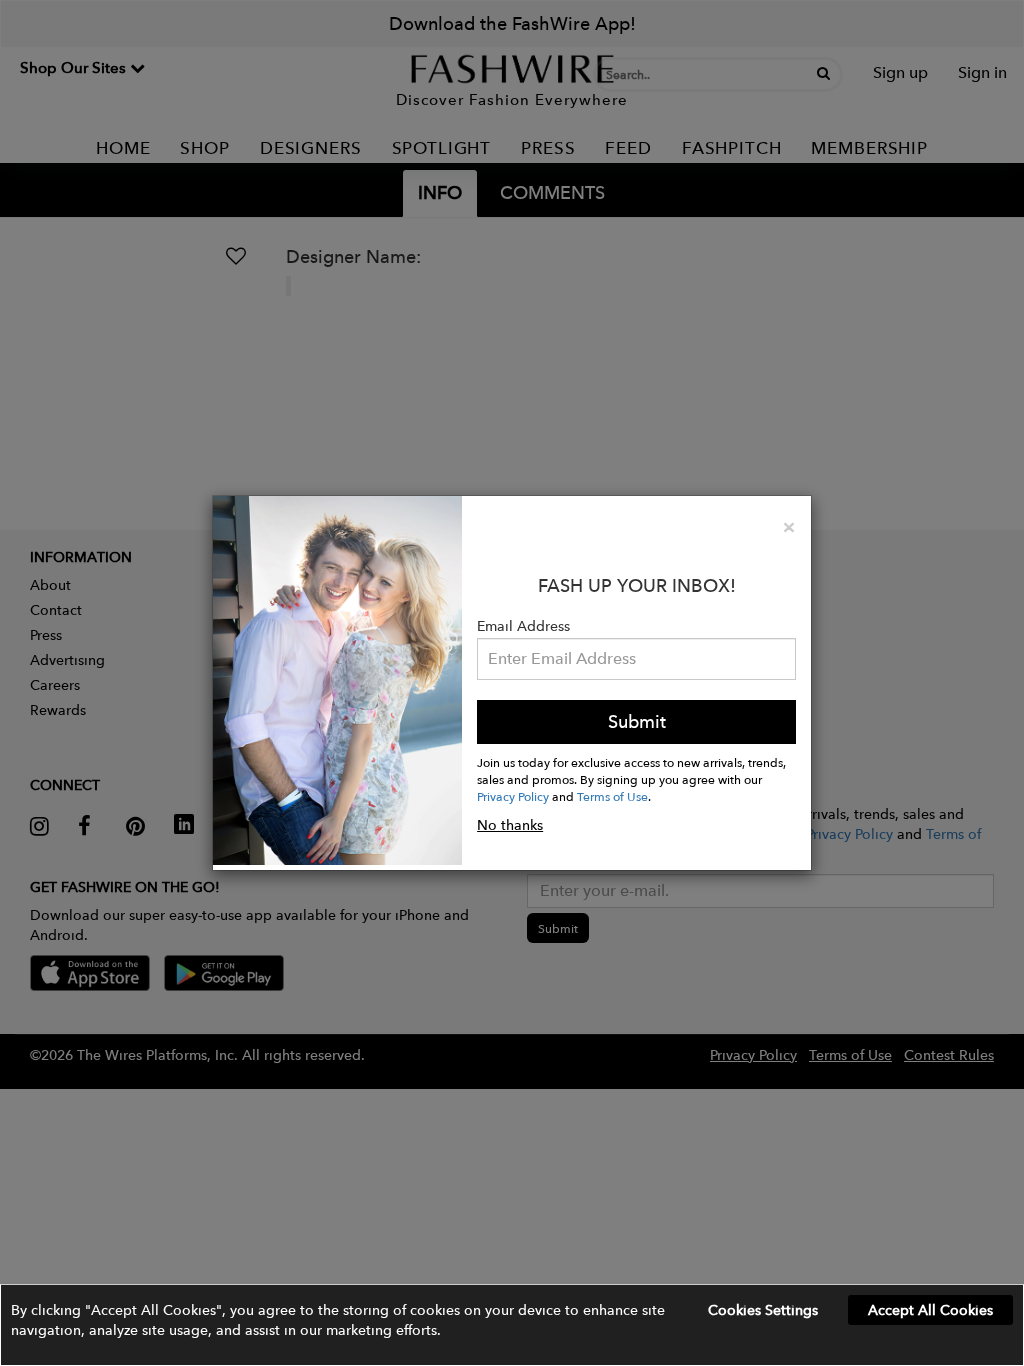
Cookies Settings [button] (763, 1310)
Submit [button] (637, 721)
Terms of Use (612, 796)
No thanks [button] (510, 825)
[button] (512, 1325)
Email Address (523, 626)
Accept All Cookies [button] (930, 1310)
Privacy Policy (513, 796)
